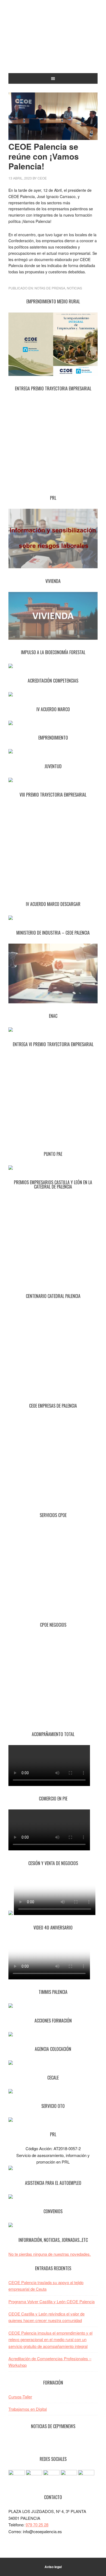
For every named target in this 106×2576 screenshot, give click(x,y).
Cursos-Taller (20, 2397)
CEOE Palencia (53, 41)
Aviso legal (53, 2567)
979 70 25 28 (37, 2525)
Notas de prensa (50, 288)
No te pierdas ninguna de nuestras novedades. (50, 2254)
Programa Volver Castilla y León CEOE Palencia (52, 2301)
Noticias (74, 288)
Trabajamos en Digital (28, 2409)
